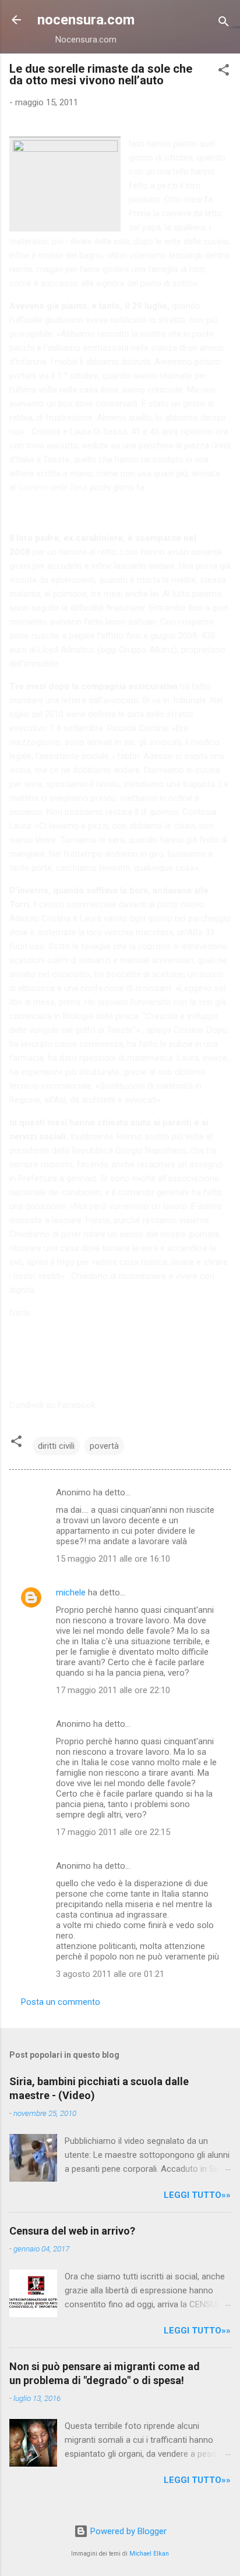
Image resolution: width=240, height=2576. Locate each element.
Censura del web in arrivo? (72, 2231)
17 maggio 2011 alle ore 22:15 (113, 1832)
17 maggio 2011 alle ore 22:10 (113, 1690)
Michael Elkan (149, 2554)
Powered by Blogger (127, 2531)
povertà (104, 1446)
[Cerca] (224, 24)
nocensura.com (86, 20)
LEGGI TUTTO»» (197, 2195)
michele (71, 1592)
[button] (224, 72)
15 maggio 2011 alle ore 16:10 (113, 1559)
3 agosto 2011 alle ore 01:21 (110, 1974)
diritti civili (56, 1446)
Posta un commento (61, 2002)
